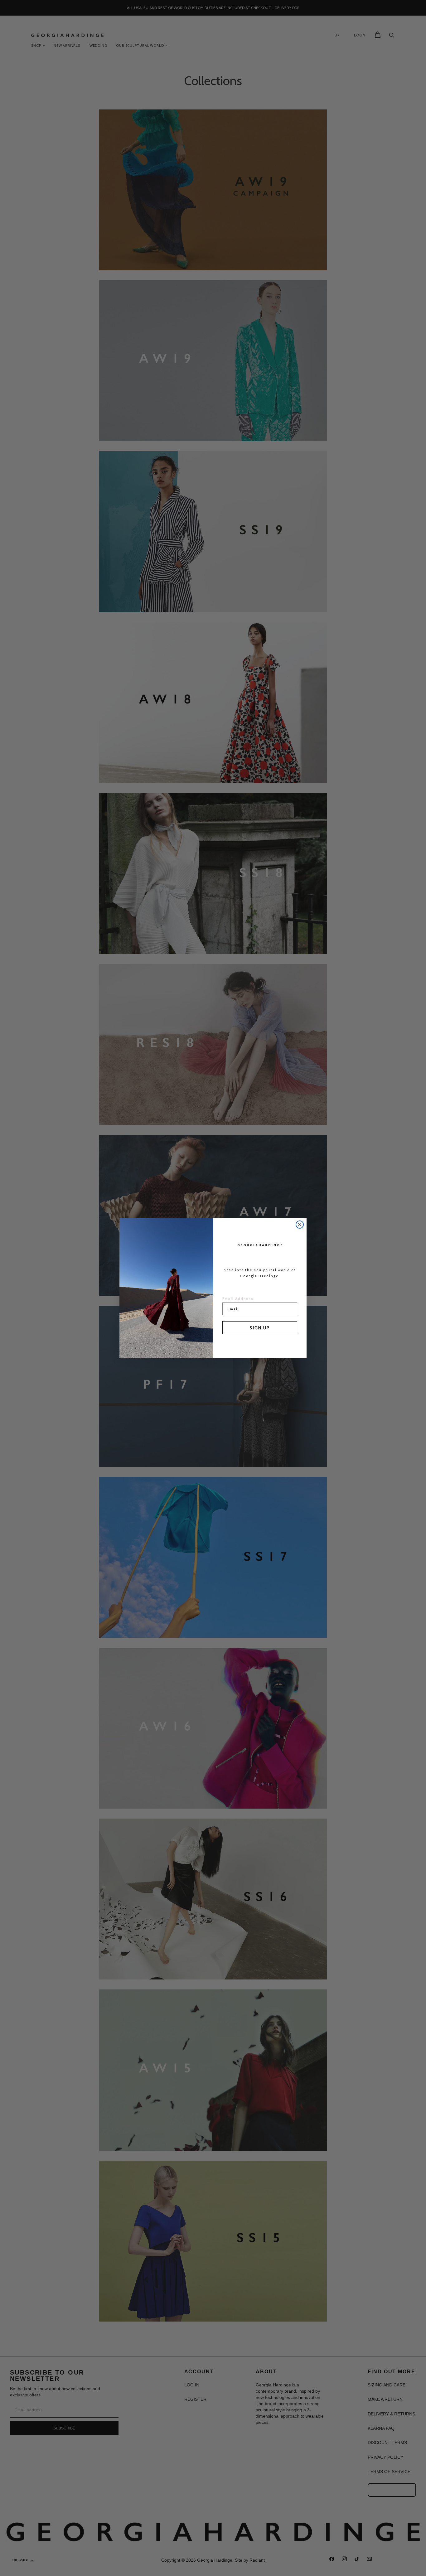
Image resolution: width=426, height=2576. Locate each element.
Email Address (238, 1299)
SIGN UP (260, 1328)
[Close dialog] (300, 1225)
